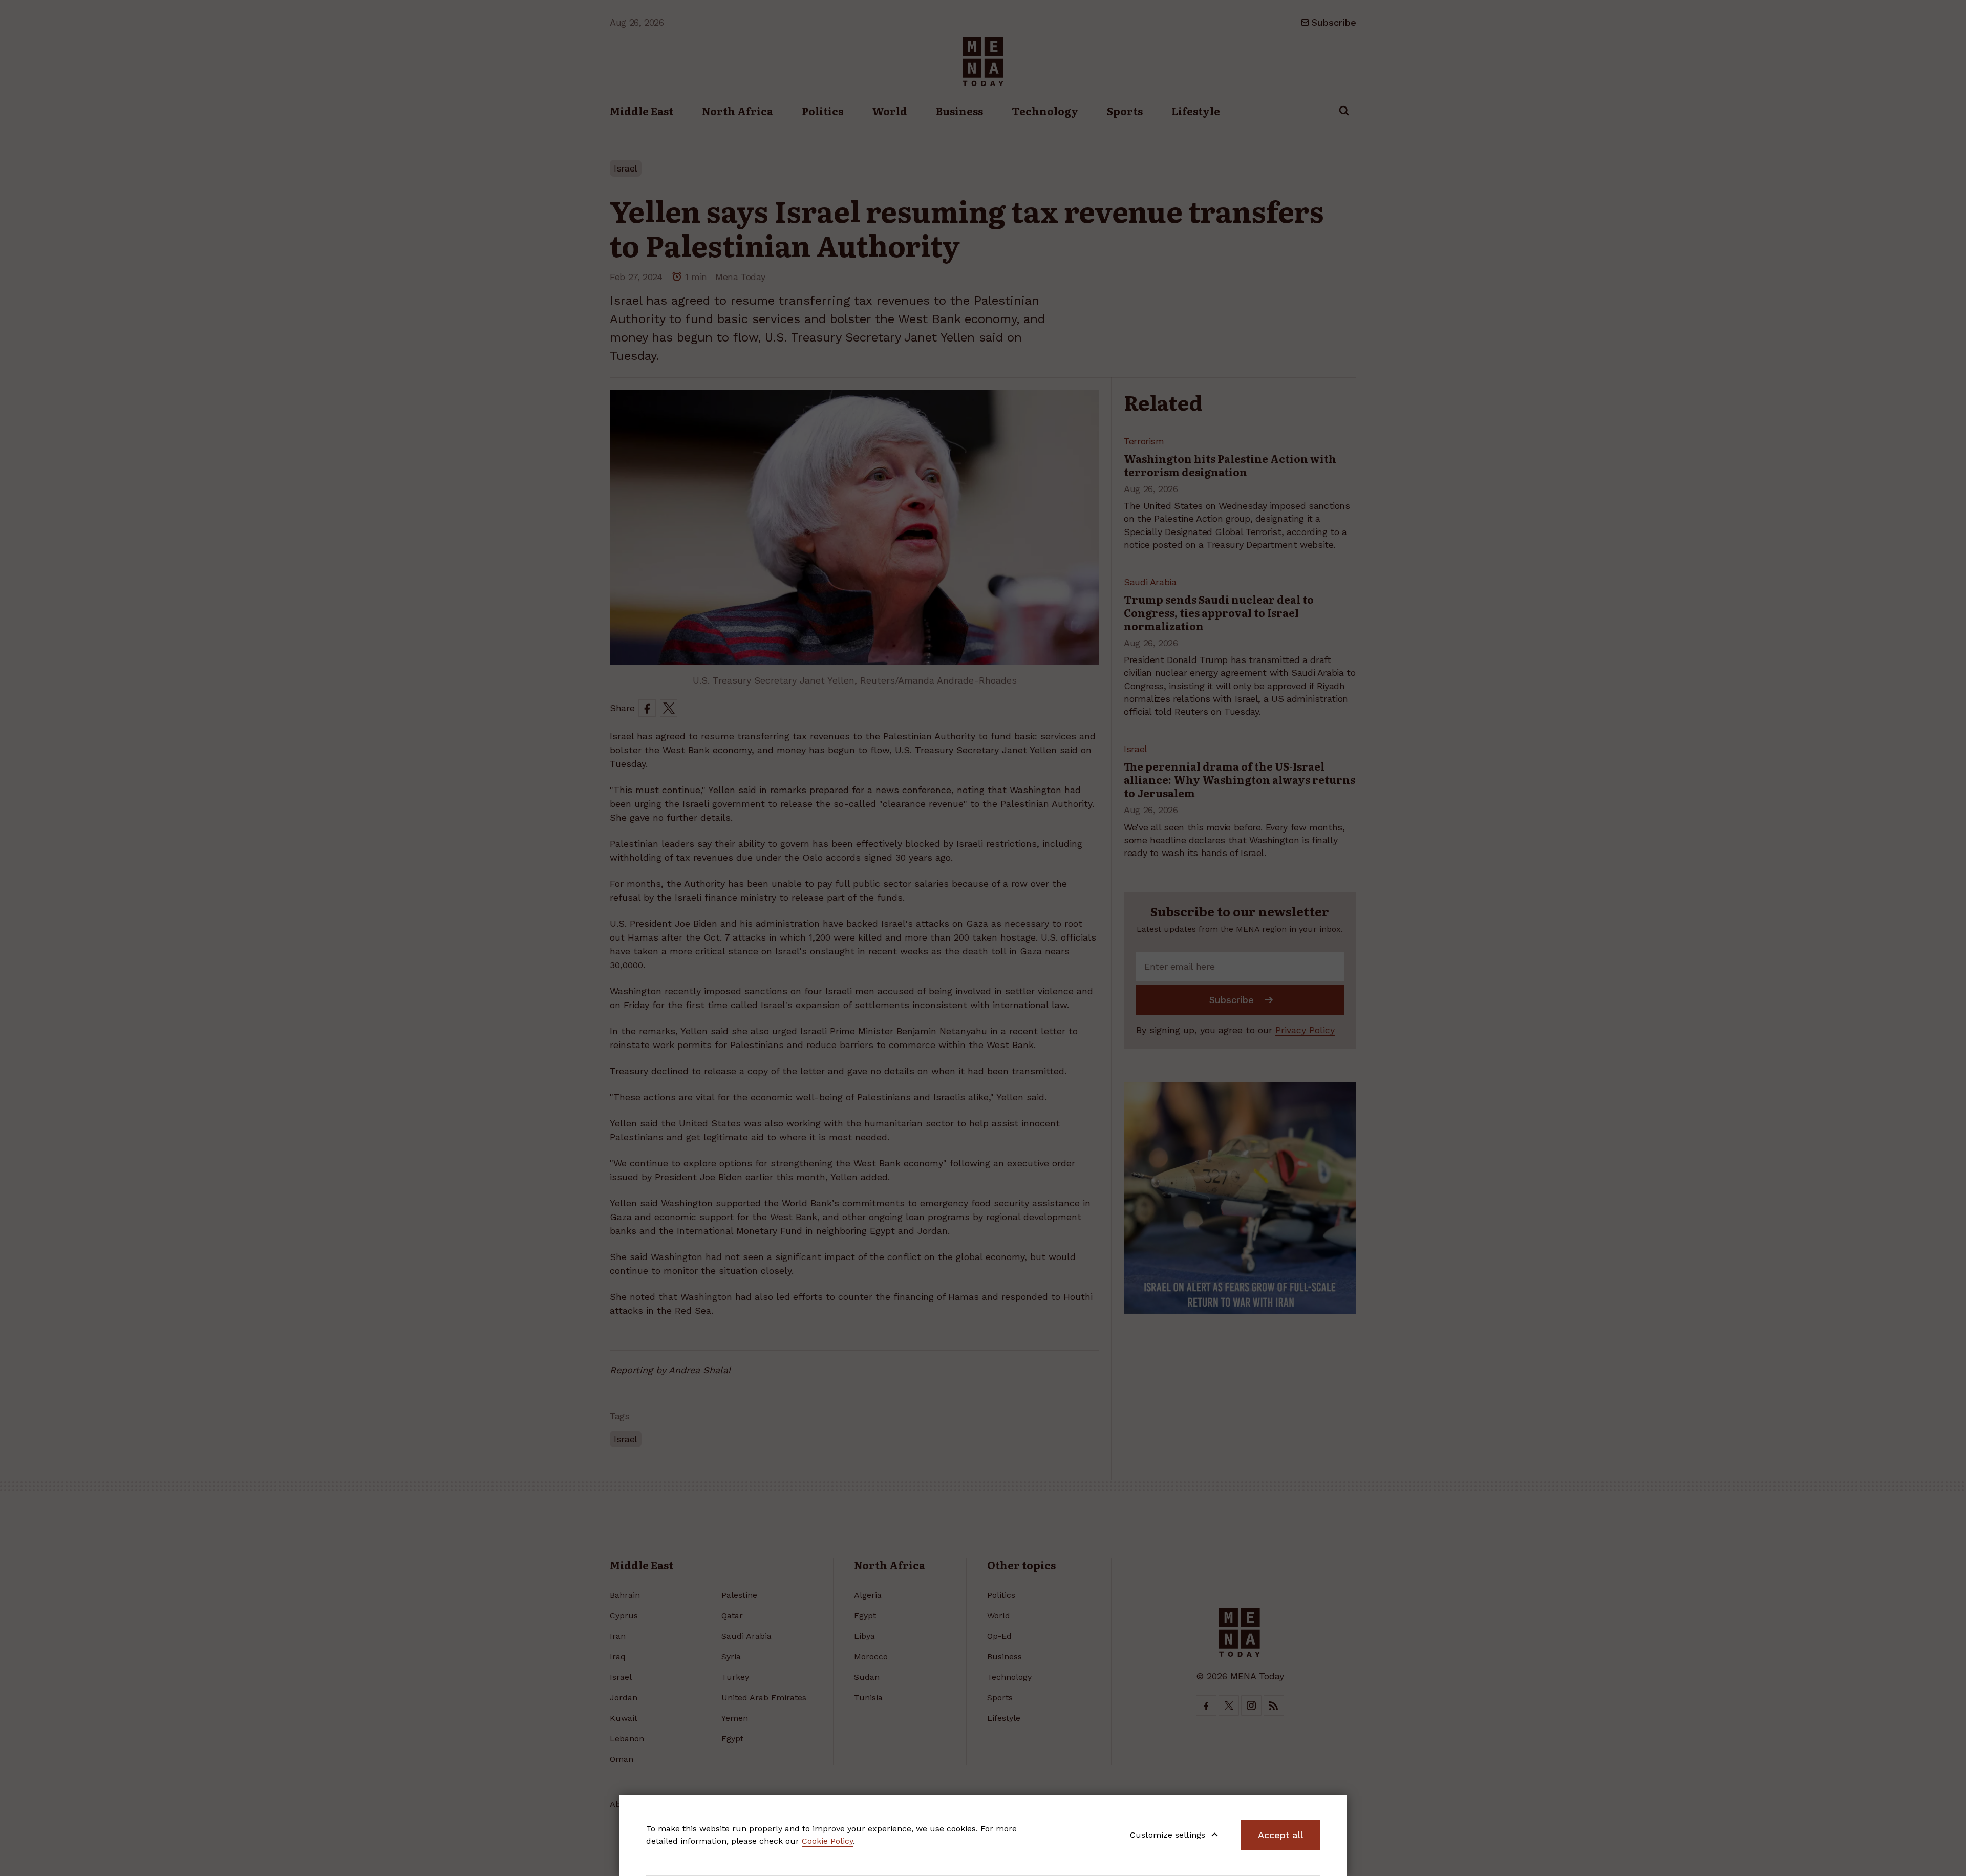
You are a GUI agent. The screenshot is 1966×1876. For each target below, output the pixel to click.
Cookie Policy (827, 1841)
